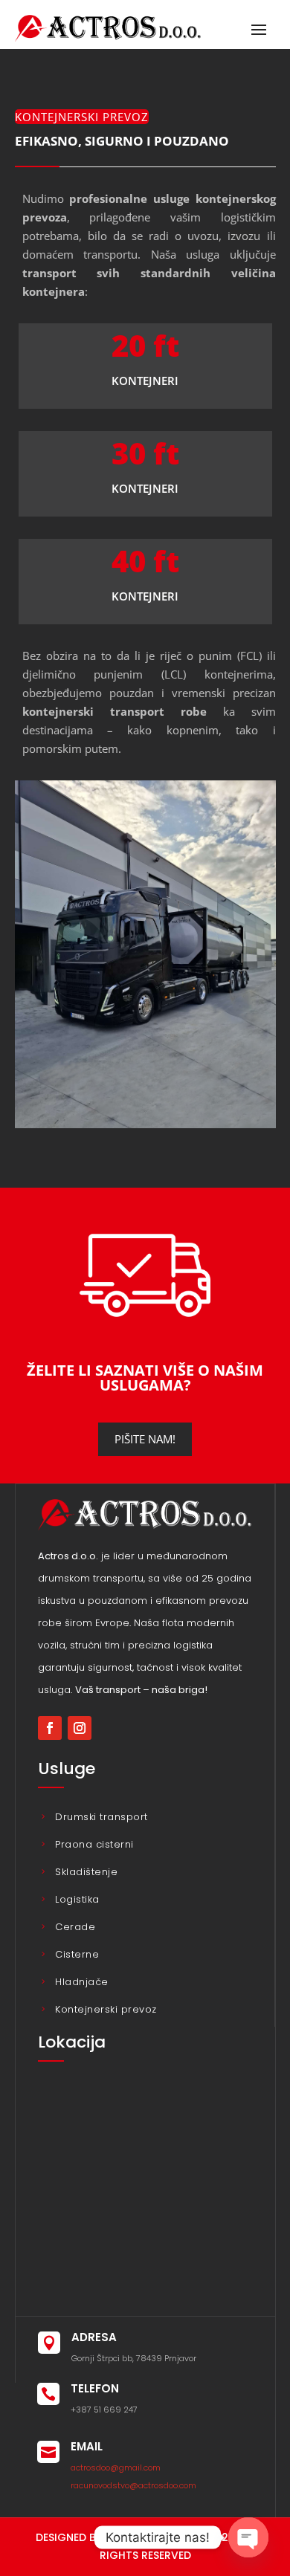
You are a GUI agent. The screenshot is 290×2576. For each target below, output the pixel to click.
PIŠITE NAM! (145, 1439)
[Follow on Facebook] (50, 1728)
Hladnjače (82, 1982)
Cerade (75, 1927)
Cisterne (77, 1954)
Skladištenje (86, 1872)
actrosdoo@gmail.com (116, 2467)
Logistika (77, 1899)
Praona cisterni (94, 1844)
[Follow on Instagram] (80, 1728)
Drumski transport (101, 1817)
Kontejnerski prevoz (106, 2009)
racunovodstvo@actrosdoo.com (133, 2485)
